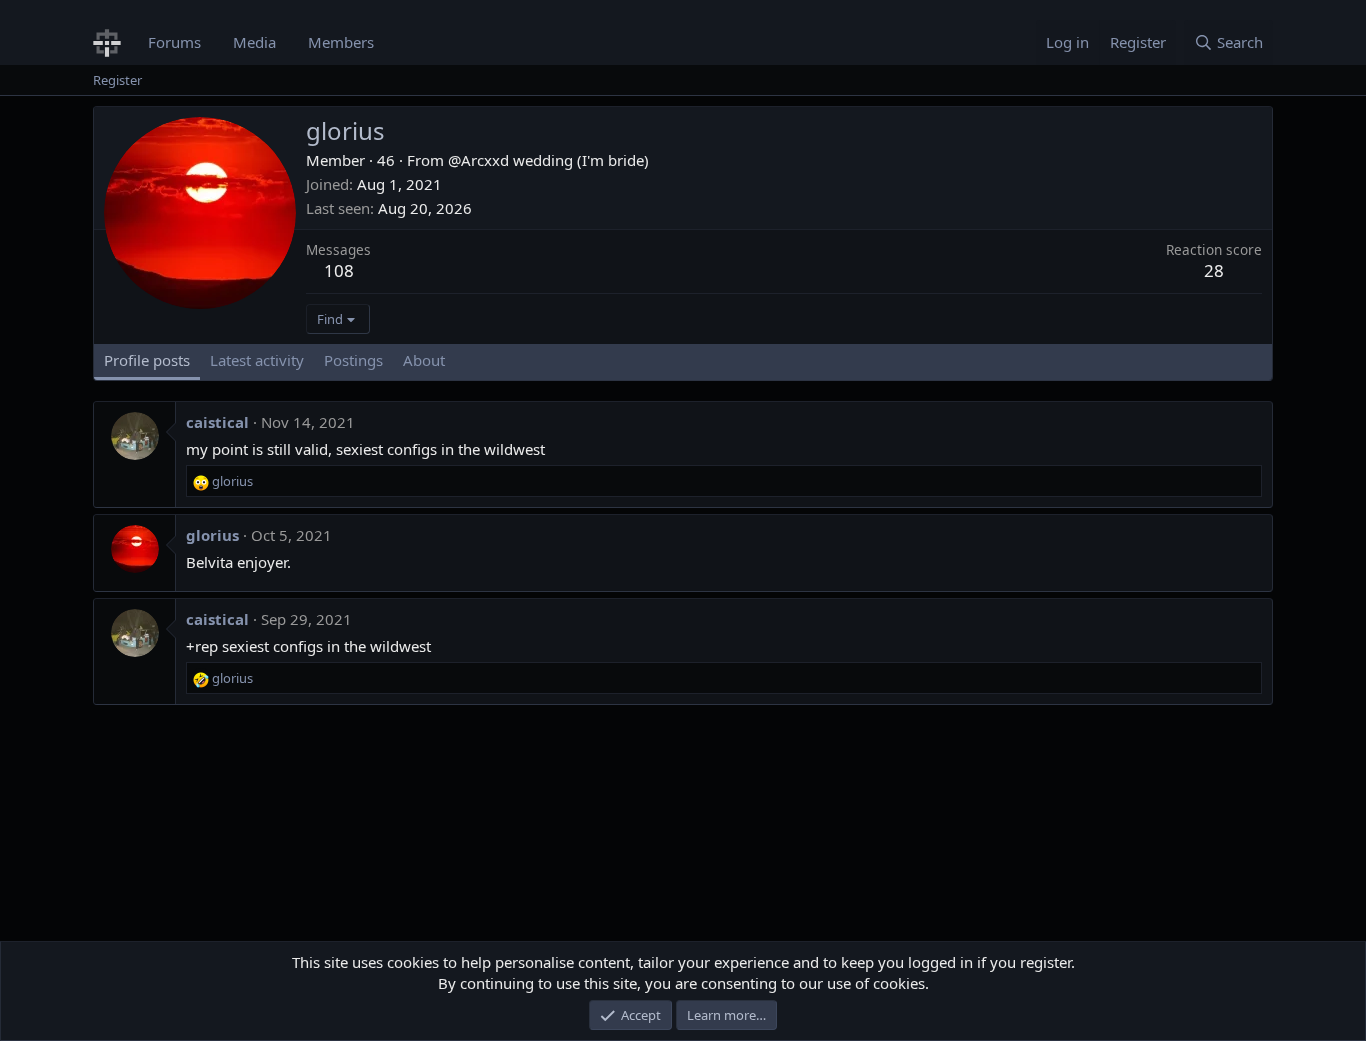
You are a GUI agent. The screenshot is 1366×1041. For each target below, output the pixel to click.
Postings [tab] (353, 360)
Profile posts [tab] (147, 360)
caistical (217, 422)
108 (339, 270)
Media (254, 42)
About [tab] (424, 360)
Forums (174, 42)
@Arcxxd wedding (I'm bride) (548, 160)
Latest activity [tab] (257, 360)
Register (117, 80)
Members (341, 42)
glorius (212, 535)
